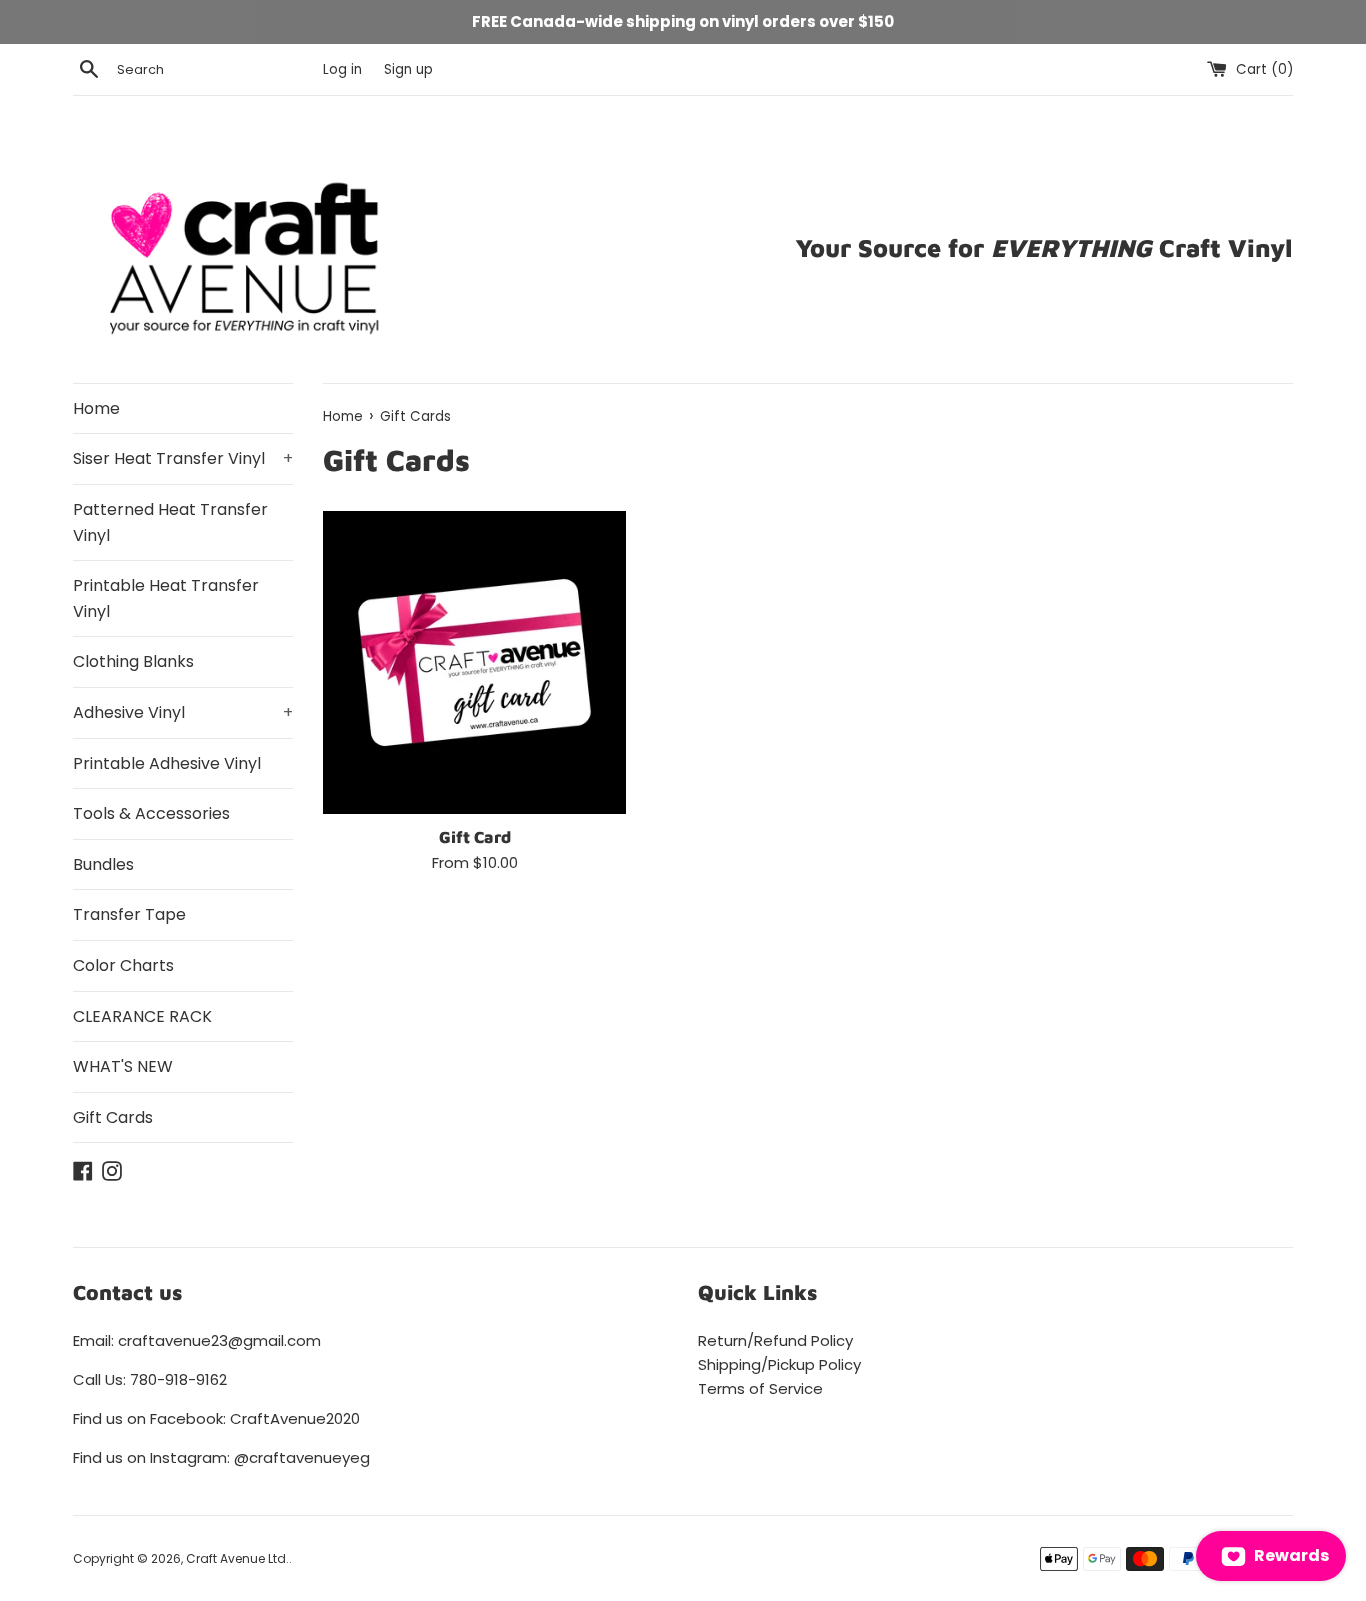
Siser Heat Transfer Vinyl (183, 458)
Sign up (408, 69)
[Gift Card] (474, 662)
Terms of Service (760, 1388)
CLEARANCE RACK (142, 1016)
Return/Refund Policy (775, 1340)
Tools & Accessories (151, 813)
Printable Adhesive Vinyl (167, 763)
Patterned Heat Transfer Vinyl (170, 522)
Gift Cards (113, 1117)
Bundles (103, 864)
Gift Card (475, 836)
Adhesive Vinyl (183, 712)
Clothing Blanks (133, 661)
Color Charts (123, 965)
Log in (342, 69)
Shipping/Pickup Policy (779, 1364)
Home (96, 408)
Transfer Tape (129, 914)
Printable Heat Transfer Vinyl (166, 598)
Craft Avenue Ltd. (237, 1558)
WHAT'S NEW (123, 1066)
